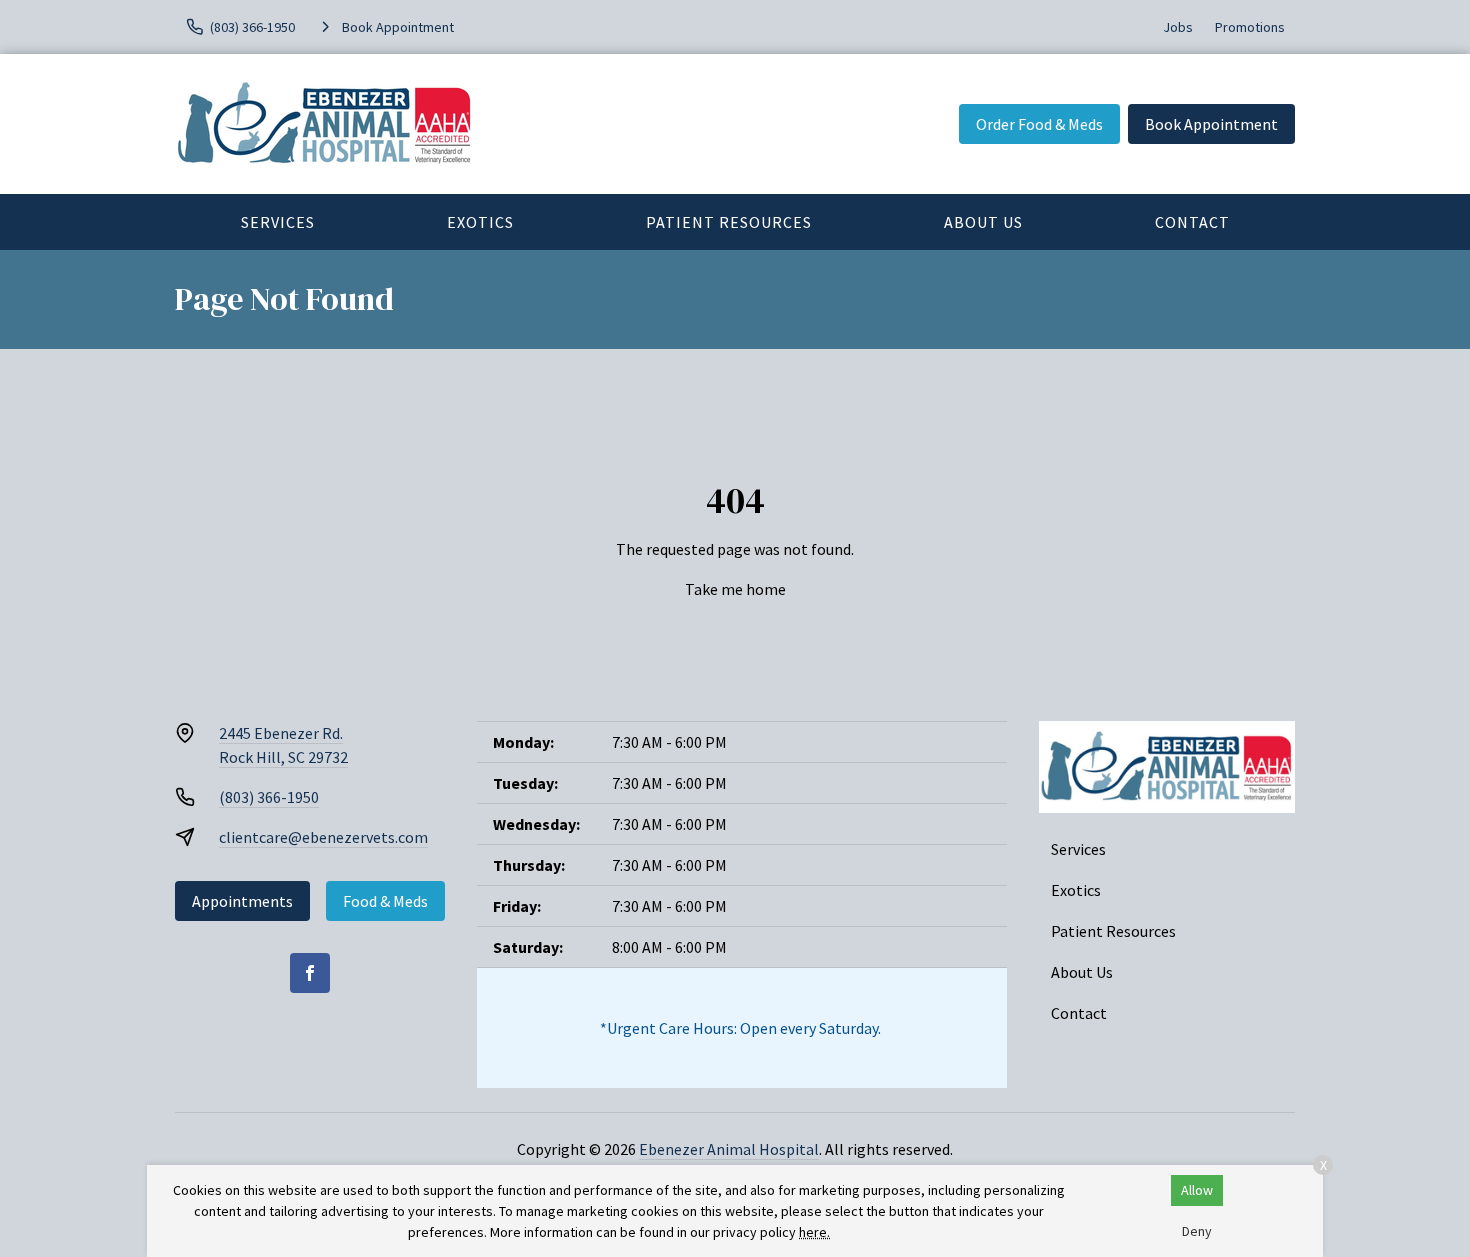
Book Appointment (1211, 124)
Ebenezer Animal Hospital (729, 1149)
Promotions (1250, 27)
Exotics (480, 222)
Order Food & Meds (1039, 124)
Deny (1197, 1231)
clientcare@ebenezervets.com (323, 837)
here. (814, 1232)
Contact (1192, 222)
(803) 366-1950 (269, 797)
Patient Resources (729, 222)
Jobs (1178, 27)
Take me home (735, 589)
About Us (983, 222)
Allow (1197, 1190)
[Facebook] (310, 973)
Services (278, 222)
